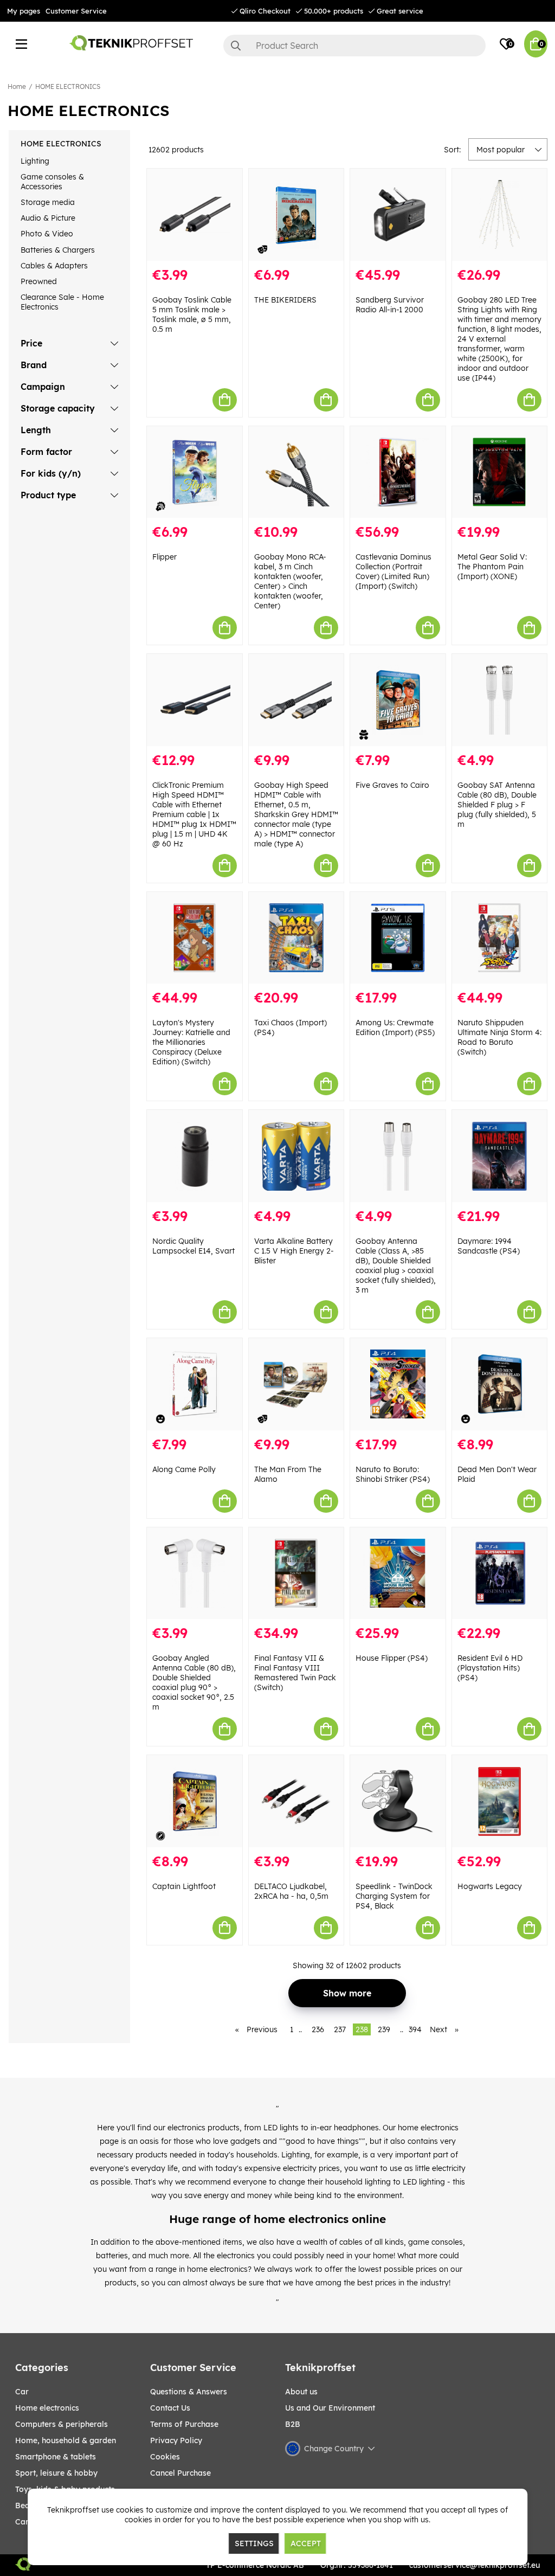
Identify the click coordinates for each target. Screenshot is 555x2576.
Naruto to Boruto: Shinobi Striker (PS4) (393, 1474)
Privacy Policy (176, 2440)
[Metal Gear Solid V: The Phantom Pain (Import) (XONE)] (500, 472)
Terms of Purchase (184, 2424)
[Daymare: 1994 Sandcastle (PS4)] (500, 1156)
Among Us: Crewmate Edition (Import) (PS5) (395, 1027)
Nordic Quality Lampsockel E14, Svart (193, 1246)
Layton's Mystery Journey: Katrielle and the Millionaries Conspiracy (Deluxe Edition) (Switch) (191, 1042)
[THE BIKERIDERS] (296, 215)
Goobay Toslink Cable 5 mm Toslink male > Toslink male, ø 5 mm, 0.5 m (192, 314)
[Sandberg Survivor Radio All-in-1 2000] (398, 215)
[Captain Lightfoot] (195, 1801)
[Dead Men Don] (500, 1384)
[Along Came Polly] (195, 1384)
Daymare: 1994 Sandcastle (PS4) (489, 1246)
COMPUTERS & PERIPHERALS (62, 2424)
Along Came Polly (184, 1469)
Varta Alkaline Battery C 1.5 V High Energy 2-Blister (294, 1251)
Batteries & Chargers (58, 250)
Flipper (164, 557)
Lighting (35, 161)
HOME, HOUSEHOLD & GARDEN (66, 2440)
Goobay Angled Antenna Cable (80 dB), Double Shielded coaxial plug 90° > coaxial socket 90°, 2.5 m (194, 1682)
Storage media (48, 202)
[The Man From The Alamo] (296, 1384)
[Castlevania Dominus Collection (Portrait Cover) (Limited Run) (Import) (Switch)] (398, 472)
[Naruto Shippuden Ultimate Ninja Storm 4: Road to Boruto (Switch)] (500, 938)
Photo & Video (47, 234)
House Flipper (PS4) (392, 1658)
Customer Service (76, 11)
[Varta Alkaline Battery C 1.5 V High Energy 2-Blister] (296, 1156)
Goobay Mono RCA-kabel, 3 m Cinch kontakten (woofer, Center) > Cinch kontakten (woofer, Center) (290, 581)
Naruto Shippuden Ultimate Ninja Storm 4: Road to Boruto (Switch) (499, 1037)
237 (340, 2029)
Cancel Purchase (180, 2473)
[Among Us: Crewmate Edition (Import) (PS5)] (398, 938)
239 (384, 2029)
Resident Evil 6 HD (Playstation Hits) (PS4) (490, 1668)
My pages (24, 11)
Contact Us (170, 2408)
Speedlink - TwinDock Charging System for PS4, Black (394, 1896)
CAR (22, 2392)
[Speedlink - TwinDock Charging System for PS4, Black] (398, 1801)
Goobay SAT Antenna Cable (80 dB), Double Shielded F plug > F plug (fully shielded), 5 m (497, 805)
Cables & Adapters (54, 266)
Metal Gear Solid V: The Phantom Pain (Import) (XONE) (492, 567)
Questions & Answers (189, 2392)
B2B (293, 2424)
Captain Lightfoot (184, 1886)
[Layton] (195, 938)
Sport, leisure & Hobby (56, 2473)
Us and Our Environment (330, 2408)
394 (415, 2029)
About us (301, 2392)
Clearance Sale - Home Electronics (62, 302)
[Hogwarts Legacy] (500, 1801)
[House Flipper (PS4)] (398, 1573)
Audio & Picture (48, 218)
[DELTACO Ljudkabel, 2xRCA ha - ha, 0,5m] (296, 1801)
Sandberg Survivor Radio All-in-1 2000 (390, 305)
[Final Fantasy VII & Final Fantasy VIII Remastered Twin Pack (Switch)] (296, 1573)
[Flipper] (195, 472)
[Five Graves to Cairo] (398, 700)
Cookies (165, 2457)
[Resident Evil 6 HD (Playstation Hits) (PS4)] (500, 1573)
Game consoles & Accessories (52, 182)
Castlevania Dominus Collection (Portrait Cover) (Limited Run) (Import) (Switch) (393, 571)
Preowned (39, 281)
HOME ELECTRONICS (68, 86)
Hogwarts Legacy (490, 1886)
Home (17, 86)
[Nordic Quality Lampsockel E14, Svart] (195, 1156)
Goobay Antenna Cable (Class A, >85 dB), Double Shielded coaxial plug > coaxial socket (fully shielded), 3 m (396, 1265)
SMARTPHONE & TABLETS (56, 2457)
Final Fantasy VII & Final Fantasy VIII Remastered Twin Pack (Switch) (295, 1673)
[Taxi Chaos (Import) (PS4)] (296, 938)
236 (318, 2029)
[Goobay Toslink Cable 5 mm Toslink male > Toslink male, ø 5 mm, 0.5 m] (195, 215)
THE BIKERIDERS (285, 300)
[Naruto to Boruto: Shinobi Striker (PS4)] (398, 1384)
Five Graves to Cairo (392, 785)
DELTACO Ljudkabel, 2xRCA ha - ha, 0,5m (291, 1891)
